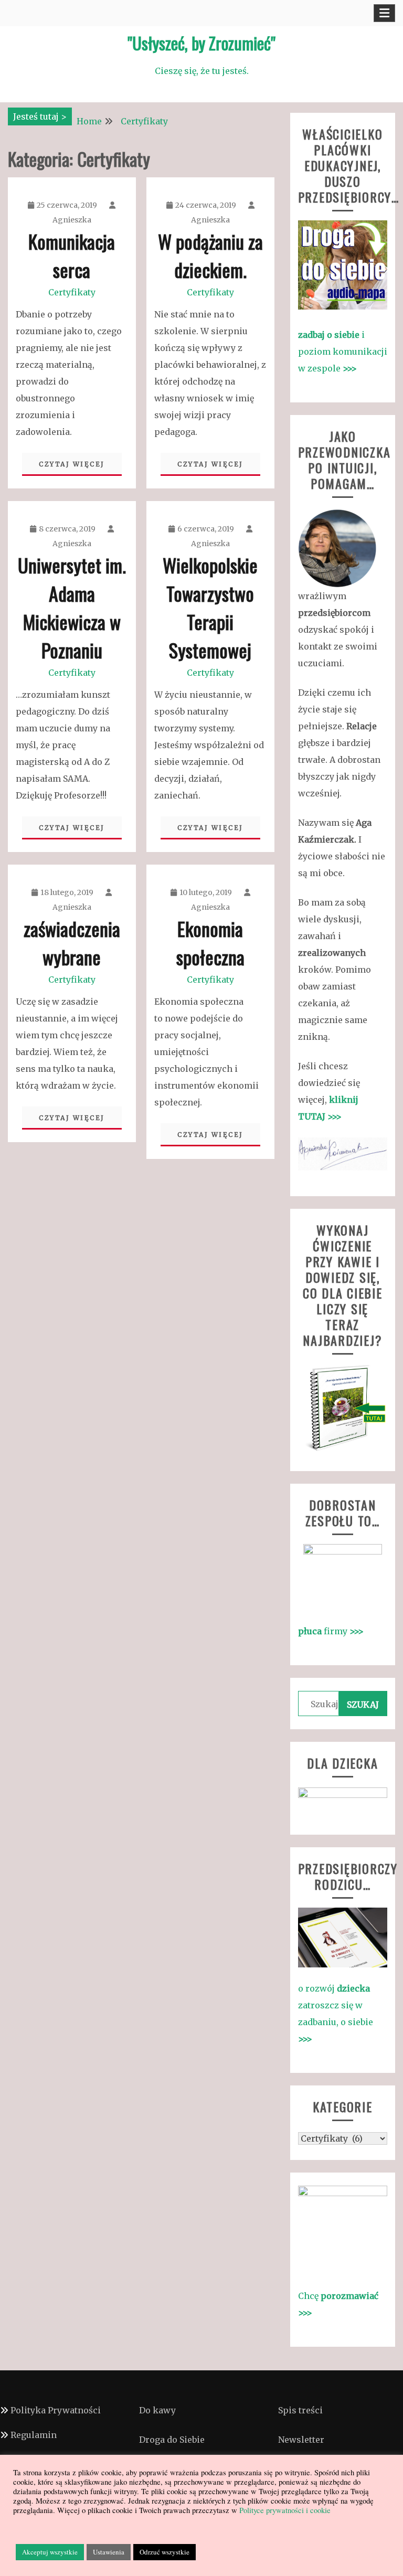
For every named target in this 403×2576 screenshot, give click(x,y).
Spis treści (300, 2410)
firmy (331, 1631)
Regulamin (34, 2435)
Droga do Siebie (172, 2440)
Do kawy (157, 2410)
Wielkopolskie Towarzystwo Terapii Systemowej (210, 607)
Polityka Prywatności (56, 2410)
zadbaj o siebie (330, 335)
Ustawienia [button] (109, 2552)
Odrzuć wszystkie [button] (165, 2552)
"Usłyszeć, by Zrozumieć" (201, 43)
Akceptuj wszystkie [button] (50, 2552)
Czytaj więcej (72, 464)
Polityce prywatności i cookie (284, 2510)
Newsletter (301, 2440)
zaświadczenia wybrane (72, 943)
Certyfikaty (72, 292)
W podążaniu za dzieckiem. (210, 255)
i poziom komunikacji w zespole (343, 352)
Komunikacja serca (72, 255)
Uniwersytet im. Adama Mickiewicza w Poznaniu (72, 607)
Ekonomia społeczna (210, 943)
